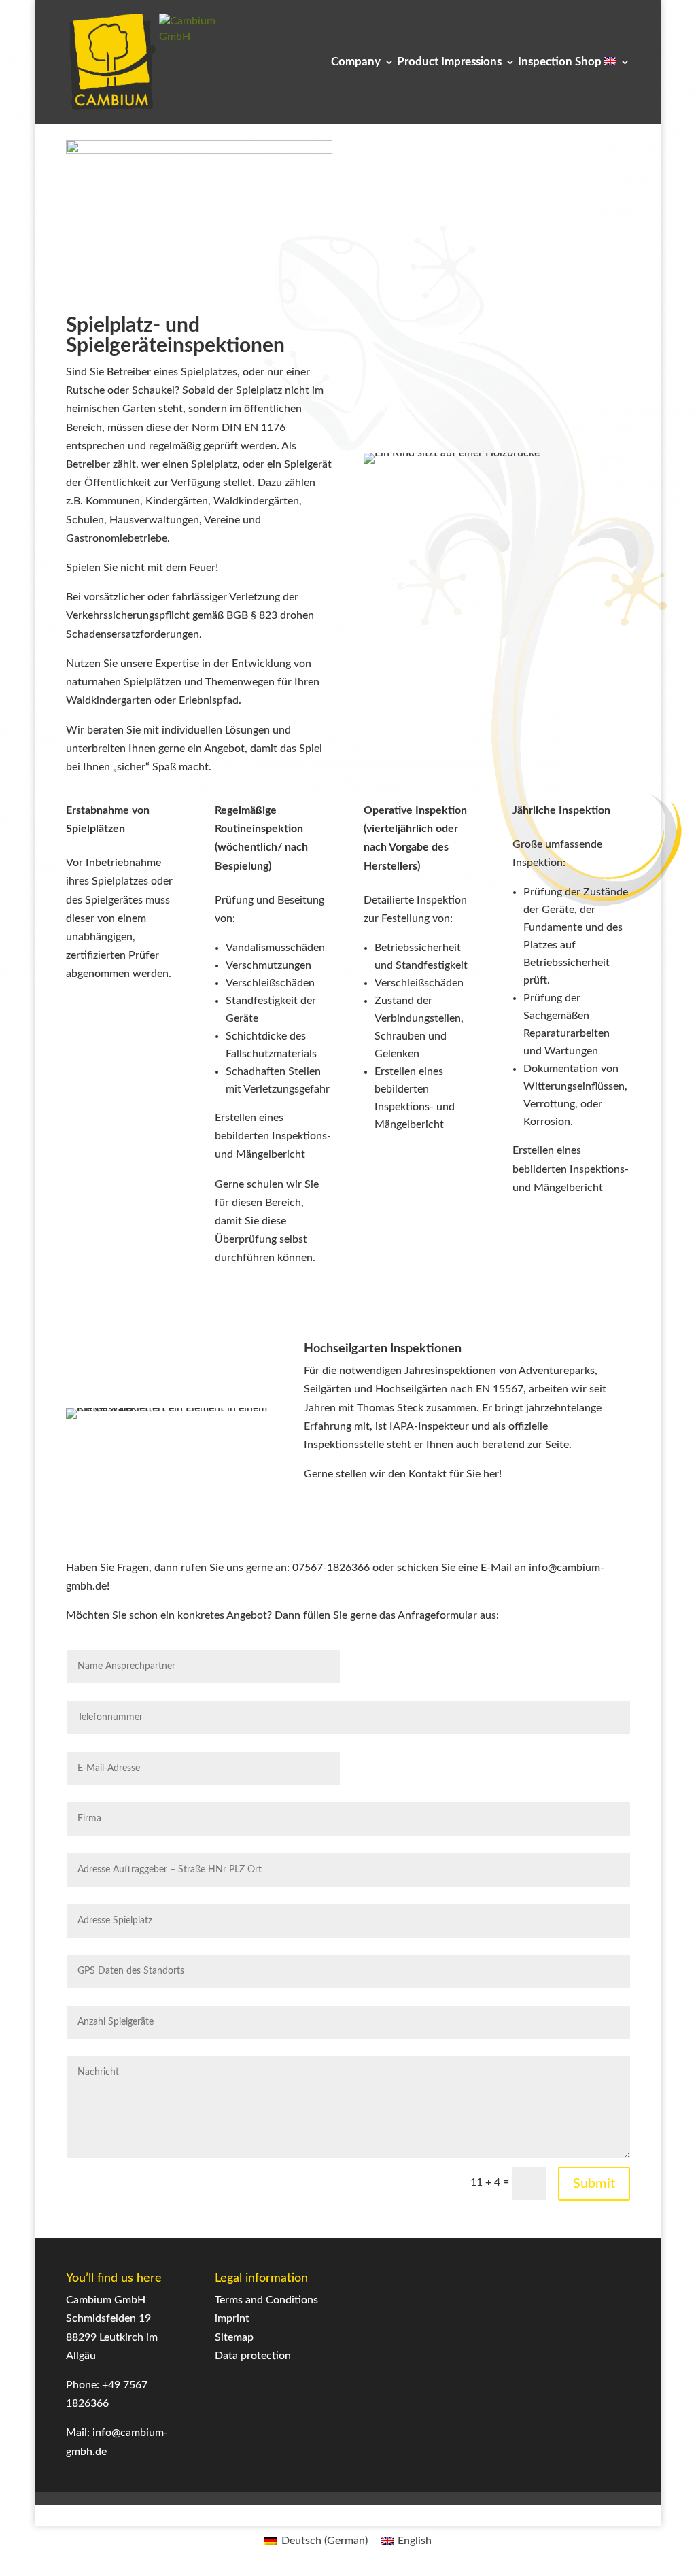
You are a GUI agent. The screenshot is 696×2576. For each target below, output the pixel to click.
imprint (232, 2318)
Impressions (471, 62)
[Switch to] (617, 90)
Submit (594, 2184)
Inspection (545, 62)
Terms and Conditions (266, 2300)
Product (418, 62)
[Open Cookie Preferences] (30, 2559)
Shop (588, 62)
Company (356, 62)
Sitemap (234, 2337)
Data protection (253, 2356)
